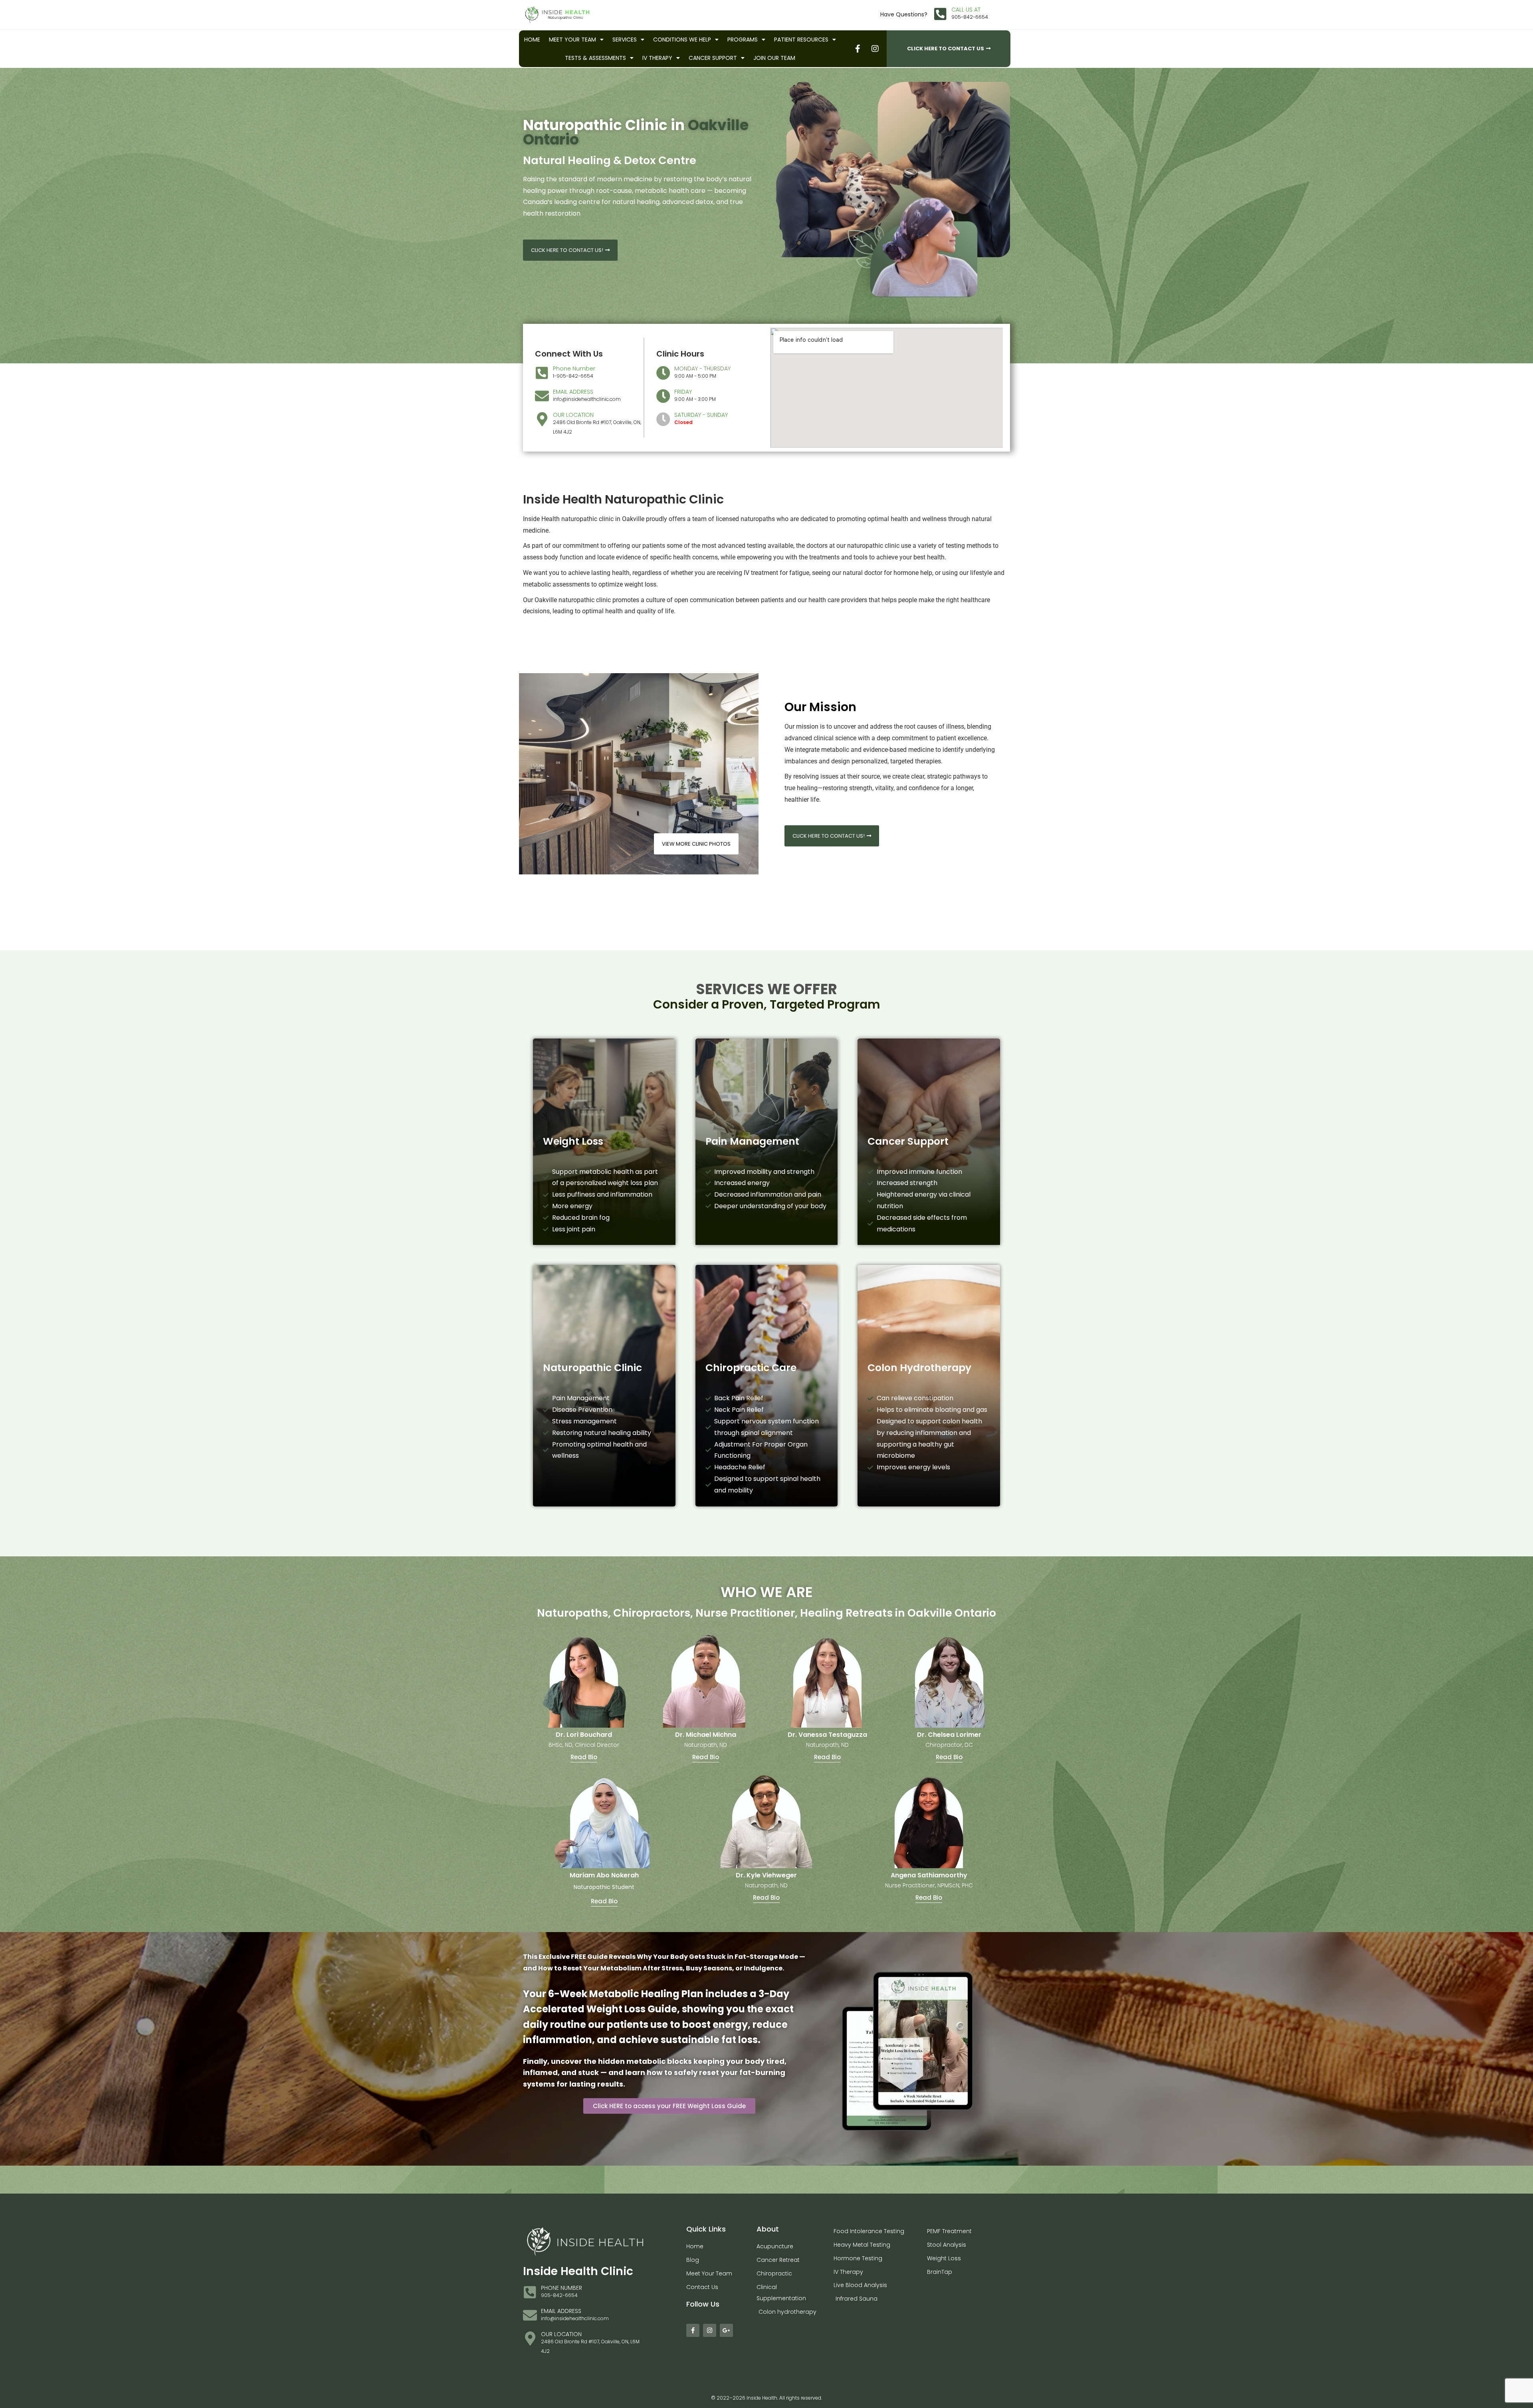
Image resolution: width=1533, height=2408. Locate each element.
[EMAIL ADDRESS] (542, 396)
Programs (743, 40)
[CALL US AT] (940, 14)
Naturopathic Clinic (592, 1368)
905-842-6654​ (970, 17)
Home (532, 40)
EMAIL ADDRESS (573, 392)
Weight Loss (573, 1141)
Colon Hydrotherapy (919, 1368)
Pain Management (752, 1141)
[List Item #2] (875, 49)
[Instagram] (710, 2330)
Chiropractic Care (751, 1368)
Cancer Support (713, 58)
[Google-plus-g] (726, 2330)
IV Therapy (657, 58)
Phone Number (574, 369)
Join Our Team (774, 58)
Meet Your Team (572, 40)
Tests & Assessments (595, 58)
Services (625, 40)
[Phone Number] (542, 373)
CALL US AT (966, 10)
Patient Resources (801, 40)
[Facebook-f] (693, 2330)
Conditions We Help (682, 40)
